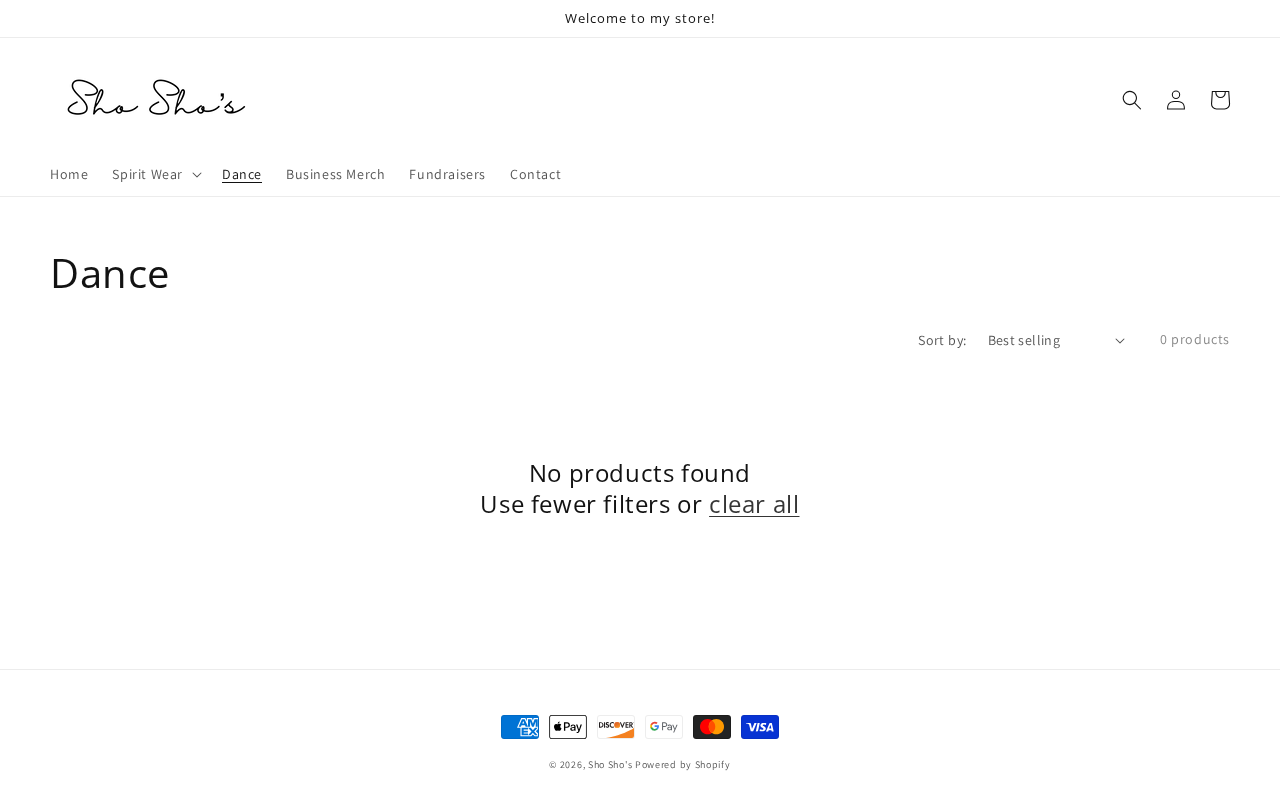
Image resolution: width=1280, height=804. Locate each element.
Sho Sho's (611, 764)
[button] (1132, 100)
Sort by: (942, 340)
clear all (754, 503)
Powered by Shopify (683, 764)
